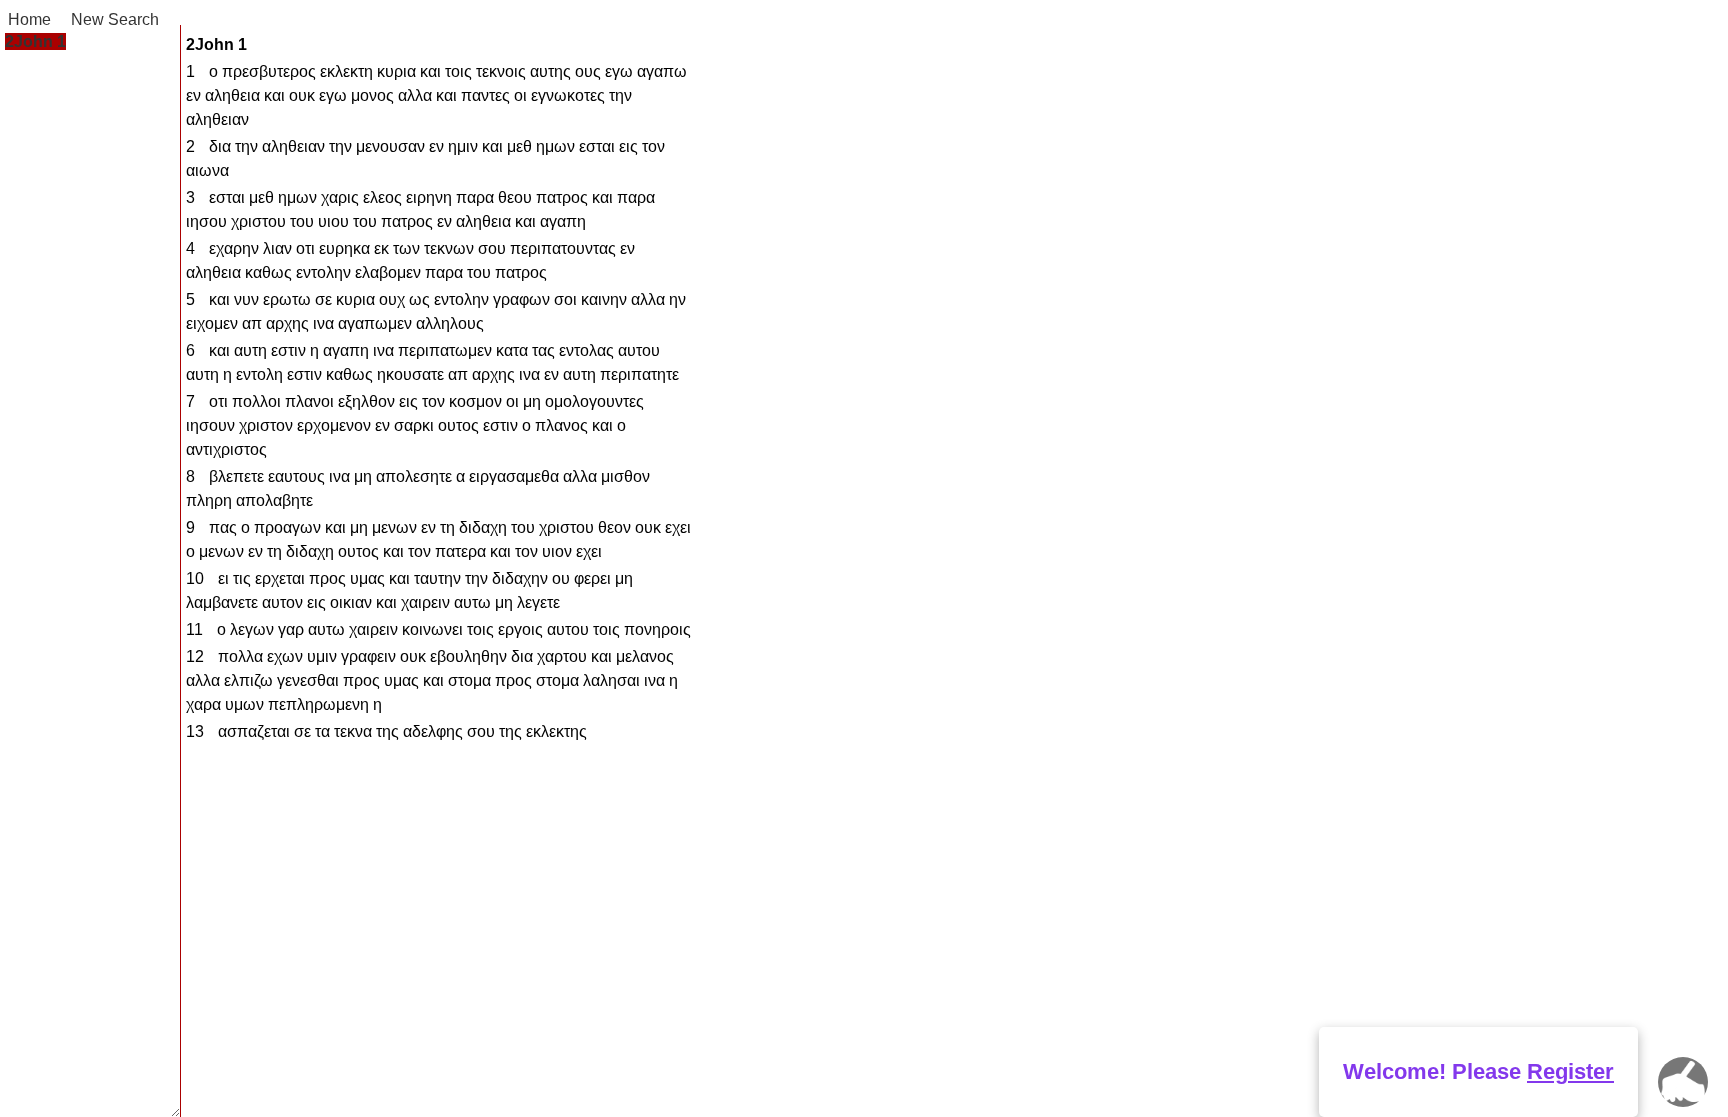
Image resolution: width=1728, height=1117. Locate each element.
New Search (115, 19)
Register (1570, 1071)
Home (29, 19)
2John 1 (35, 41)
